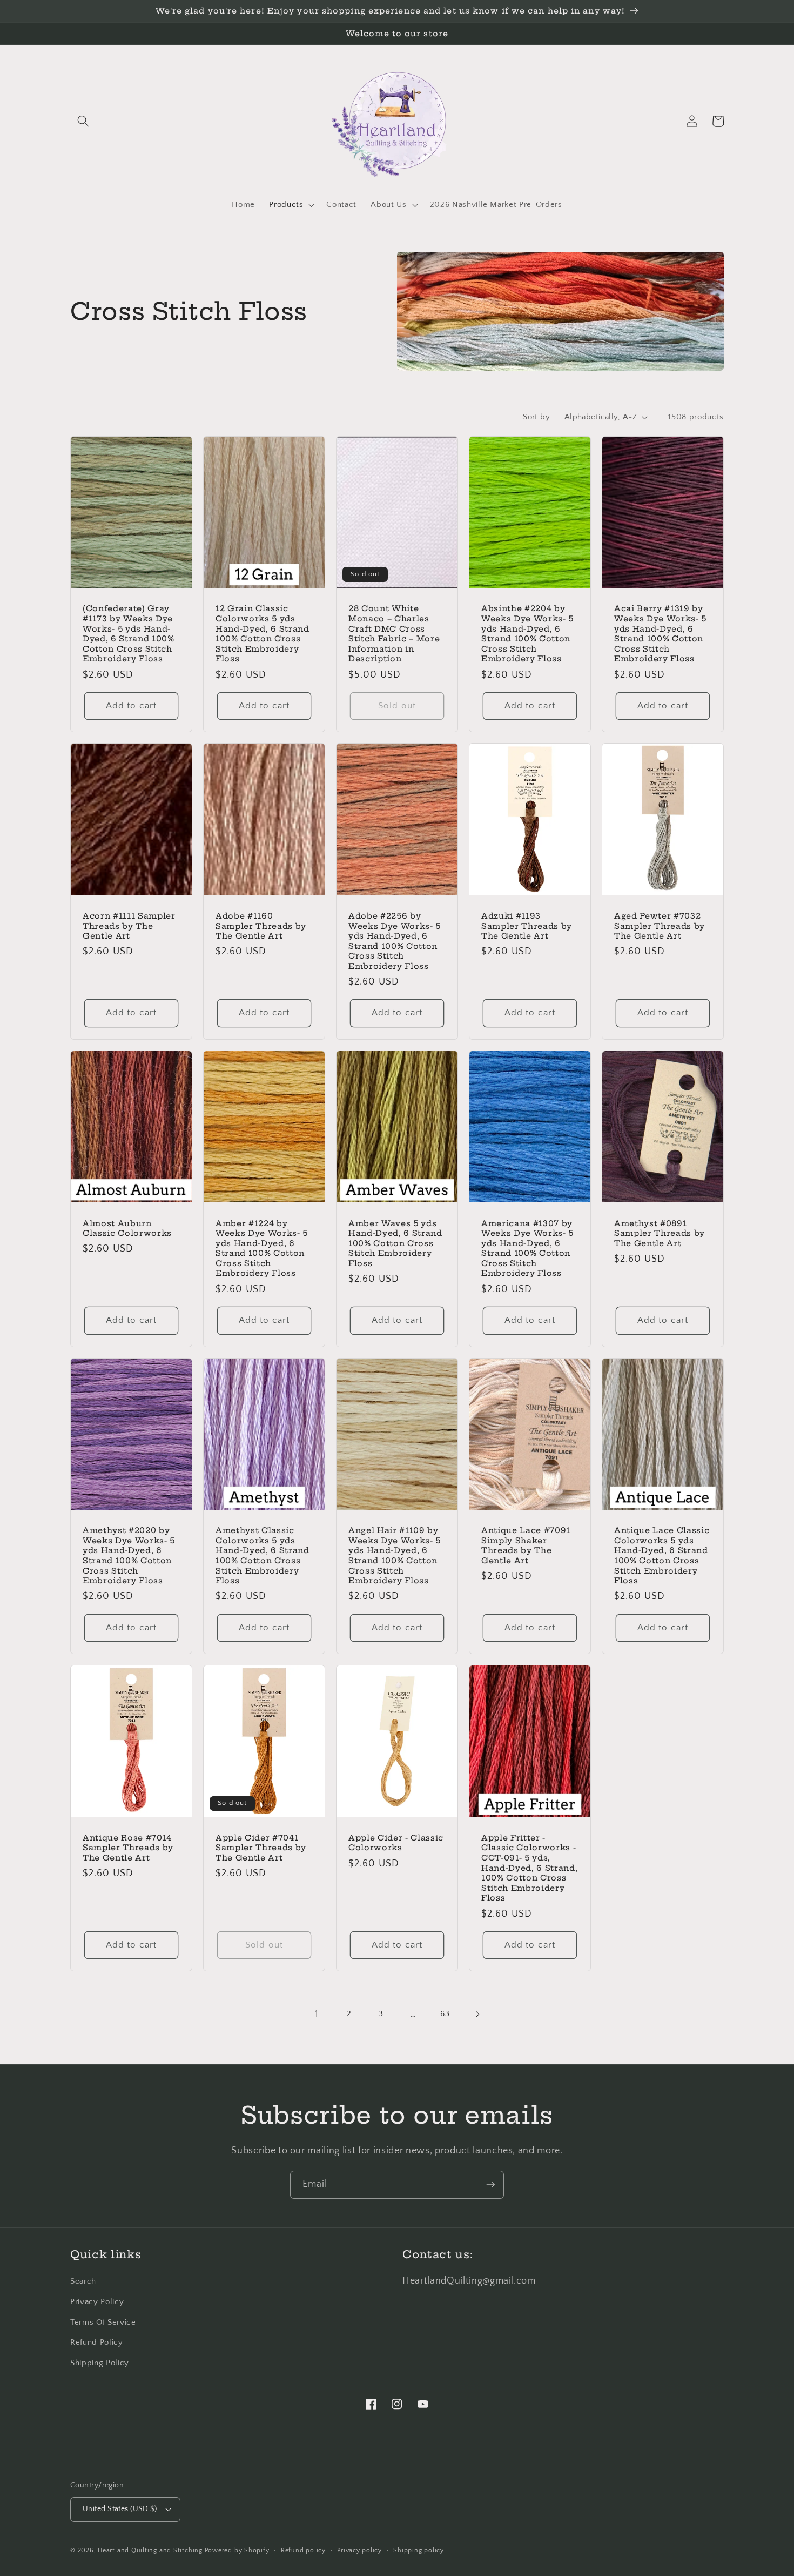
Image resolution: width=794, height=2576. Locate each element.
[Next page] (477, 2014)
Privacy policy (359, 2550)
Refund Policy (97, 2342)
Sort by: (538, 417)
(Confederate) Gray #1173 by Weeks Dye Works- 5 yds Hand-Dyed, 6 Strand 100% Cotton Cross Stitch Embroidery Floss (129, 634)
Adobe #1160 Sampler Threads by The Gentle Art (261, 926)
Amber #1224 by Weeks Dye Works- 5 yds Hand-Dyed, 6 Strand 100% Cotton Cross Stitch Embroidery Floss (262, 1249)
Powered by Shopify (237, 2550)
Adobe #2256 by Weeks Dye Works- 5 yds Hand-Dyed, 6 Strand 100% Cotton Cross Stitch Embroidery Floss (395, 941)
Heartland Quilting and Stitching (150, 2550)
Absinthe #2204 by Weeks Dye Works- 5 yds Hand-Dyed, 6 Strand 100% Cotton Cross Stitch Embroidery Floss (527, 634)
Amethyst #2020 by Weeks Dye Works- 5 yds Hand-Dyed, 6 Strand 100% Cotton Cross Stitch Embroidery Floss (129, 1555)
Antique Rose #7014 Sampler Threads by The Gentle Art (128, 1848)
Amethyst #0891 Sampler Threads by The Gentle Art (660, 1233)
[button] (83, 121)
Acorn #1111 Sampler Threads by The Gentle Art (129, 926)
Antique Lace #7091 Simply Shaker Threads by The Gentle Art (526, 1545)
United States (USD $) (120, 2509)
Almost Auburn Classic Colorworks (127, 1229)
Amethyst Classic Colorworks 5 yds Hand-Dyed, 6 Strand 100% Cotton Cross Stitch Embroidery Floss (263, 1555)
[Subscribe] (490, 2185)
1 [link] (317, 2014)
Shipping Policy (100, 2363)
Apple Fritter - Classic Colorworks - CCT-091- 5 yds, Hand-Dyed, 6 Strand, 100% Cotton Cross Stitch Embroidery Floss (529, 1868)
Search (83, 2281)
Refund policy (303, 2550)
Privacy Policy (97, 2302)
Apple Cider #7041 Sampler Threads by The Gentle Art (261, 1848)
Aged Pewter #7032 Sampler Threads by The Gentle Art (660, 926)
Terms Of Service (103, 2322)
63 (445, 2014)
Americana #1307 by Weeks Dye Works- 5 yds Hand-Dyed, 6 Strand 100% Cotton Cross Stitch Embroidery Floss (527, 1249)
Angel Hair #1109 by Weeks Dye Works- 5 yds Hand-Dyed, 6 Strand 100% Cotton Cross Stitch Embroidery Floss (395, 1555)
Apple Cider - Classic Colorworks (396, 1843)
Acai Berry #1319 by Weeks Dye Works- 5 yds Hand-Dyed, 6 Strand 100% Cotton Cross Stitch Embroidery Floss (660, 634)
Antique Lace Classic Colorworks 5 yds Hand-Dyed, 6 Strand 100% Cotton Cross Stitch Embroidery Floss (662, 1555)
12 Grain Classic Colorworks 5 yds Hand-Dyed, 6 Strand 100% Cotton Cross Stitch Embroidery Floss (263, 634)
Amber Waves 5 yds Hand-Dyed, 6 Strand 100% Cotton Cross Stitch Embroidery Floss (395, 1243)
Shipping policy (419, 2550)
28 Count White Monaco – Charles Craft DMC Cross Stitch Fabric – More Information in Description (394, 634)
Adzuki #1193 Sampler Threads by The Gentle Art (527, 926)
